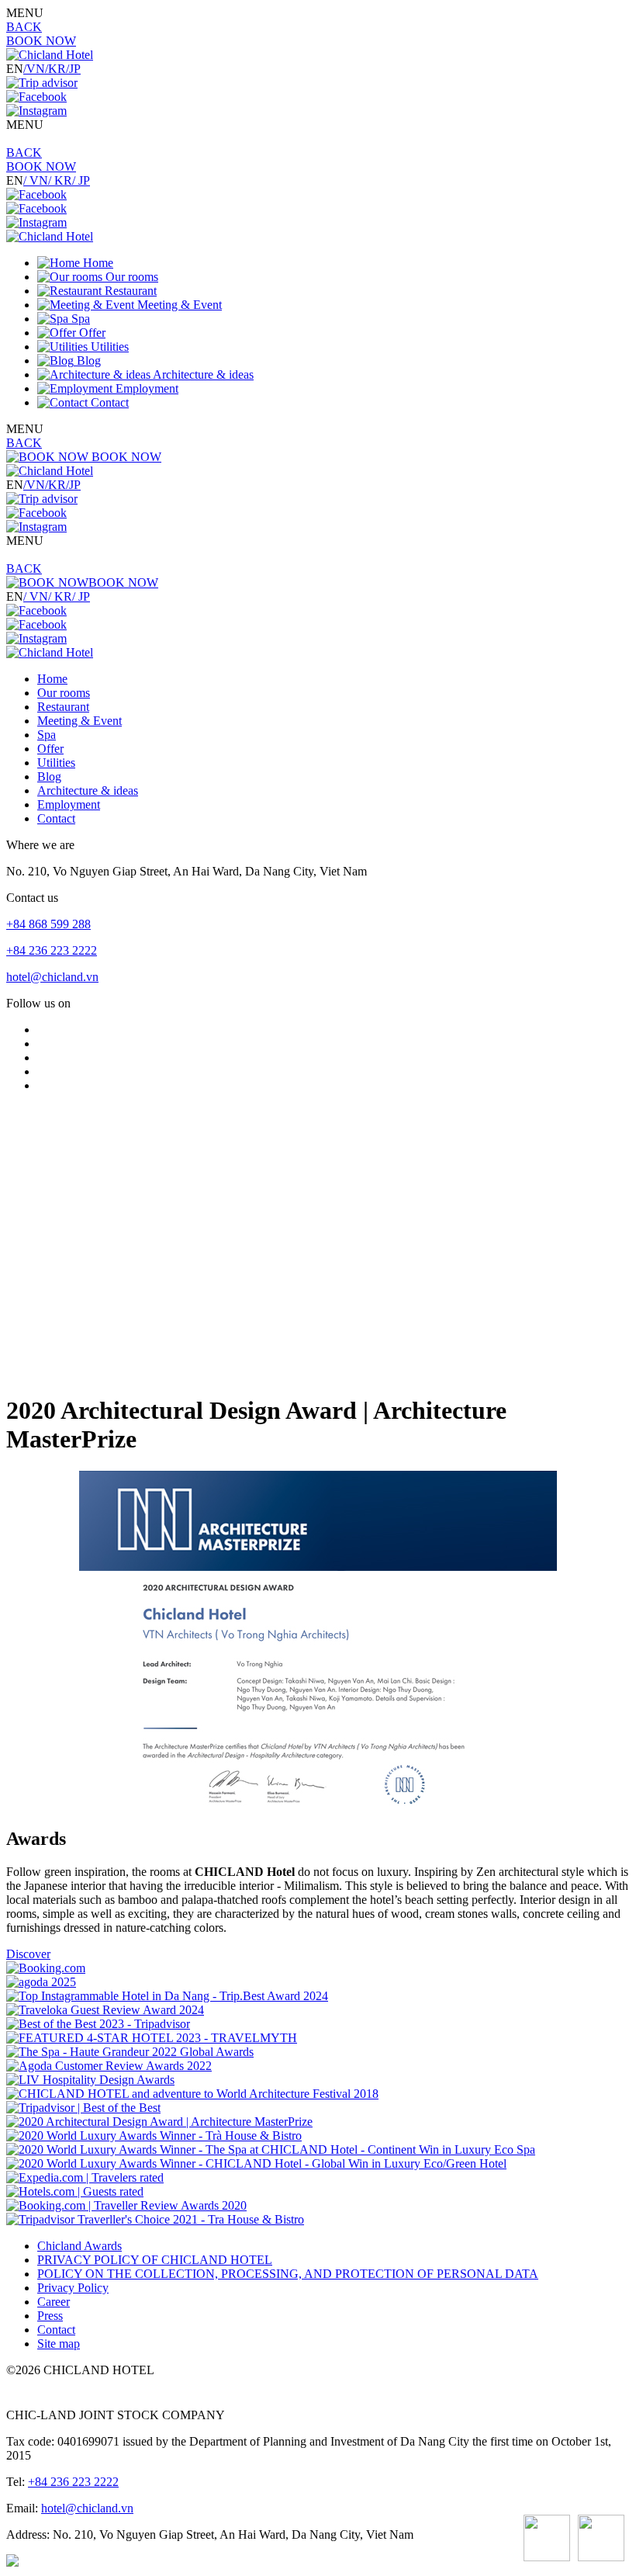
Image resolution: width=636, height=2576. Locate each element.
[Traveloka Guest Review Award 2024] (105, 2010)
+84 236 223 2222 (52, 950)
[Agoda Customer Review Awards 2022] (109, 2066)
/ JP (81, 180)
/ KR (60, 180)
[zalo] (601, 2540)
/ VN (36, 180)
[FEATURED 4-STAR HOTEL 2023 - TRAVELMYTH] (152, 2038)
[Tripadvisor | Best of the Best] (83, 2108)
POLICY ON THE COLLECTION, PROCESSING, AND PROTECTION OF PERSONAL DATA (288, 2274)
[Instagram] (36, 111)
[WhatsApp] (547, 2540)
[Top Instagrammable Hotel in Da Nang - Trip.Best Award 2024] (167, 1996)
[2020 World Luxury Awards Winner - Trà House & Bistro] (154, 2136)
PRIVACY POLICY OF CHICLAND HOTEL (155, 2260)
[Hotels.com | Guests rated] (75, 2191)
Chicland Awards (79, 2246)
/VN (34, 69)
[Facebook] (36, 97)
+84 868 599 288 (48, 924)
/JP (73, 69)
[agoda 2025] (41, 1982)
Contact (56, 2330)
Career (54, 2302)
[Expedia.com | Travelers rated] (85, 2177)
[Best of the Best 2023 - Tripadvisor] (98, 2024)
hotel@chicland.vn (52, 977)
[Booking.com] (46, 1968)
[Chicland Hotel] (50, 55)
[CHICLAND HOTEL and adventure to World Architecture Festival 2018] (192, 2094)
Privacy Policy (73, 2288)
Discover (28, 1954)
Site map (59, 2344)
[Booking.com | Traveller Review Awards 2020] (126, 2205)
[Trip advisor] (42, 83)
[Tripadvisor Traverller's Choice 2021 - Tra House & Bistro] (155, 2219)
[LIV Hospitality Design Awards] (90, 2080)
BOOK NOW (41, 41)
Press (50, 2316)
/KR (55, 69)
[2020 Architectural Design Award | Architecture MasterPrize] (159, 2122)
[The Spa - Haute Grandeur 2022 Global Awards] (130, 2052)
